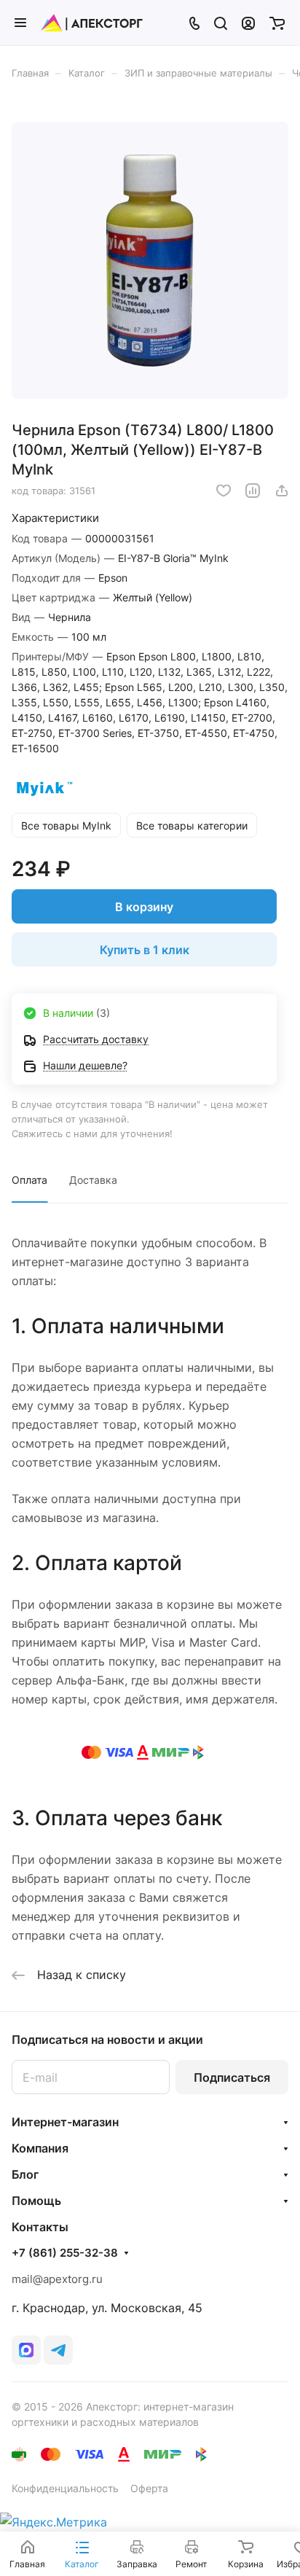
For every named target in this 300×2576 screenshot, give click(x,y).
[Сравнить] (253, 491)
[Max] (26, 2350)
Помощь (36, 2201)
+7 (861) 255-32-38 (65, 2253)
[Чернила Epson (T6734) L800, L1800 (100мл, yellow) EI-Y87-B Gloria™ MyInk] (150, 260)
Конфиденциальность (65, 2488)
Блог (25, 2174)
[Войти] (248, 23)
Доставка (93, 1180)
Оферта (149, 2488)
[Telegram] (58, 2350)
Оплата (29, 1180)
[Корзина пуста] (277, 23)
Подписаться (232, 2077)
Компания (40, 2148)
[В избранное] (224, 491)
